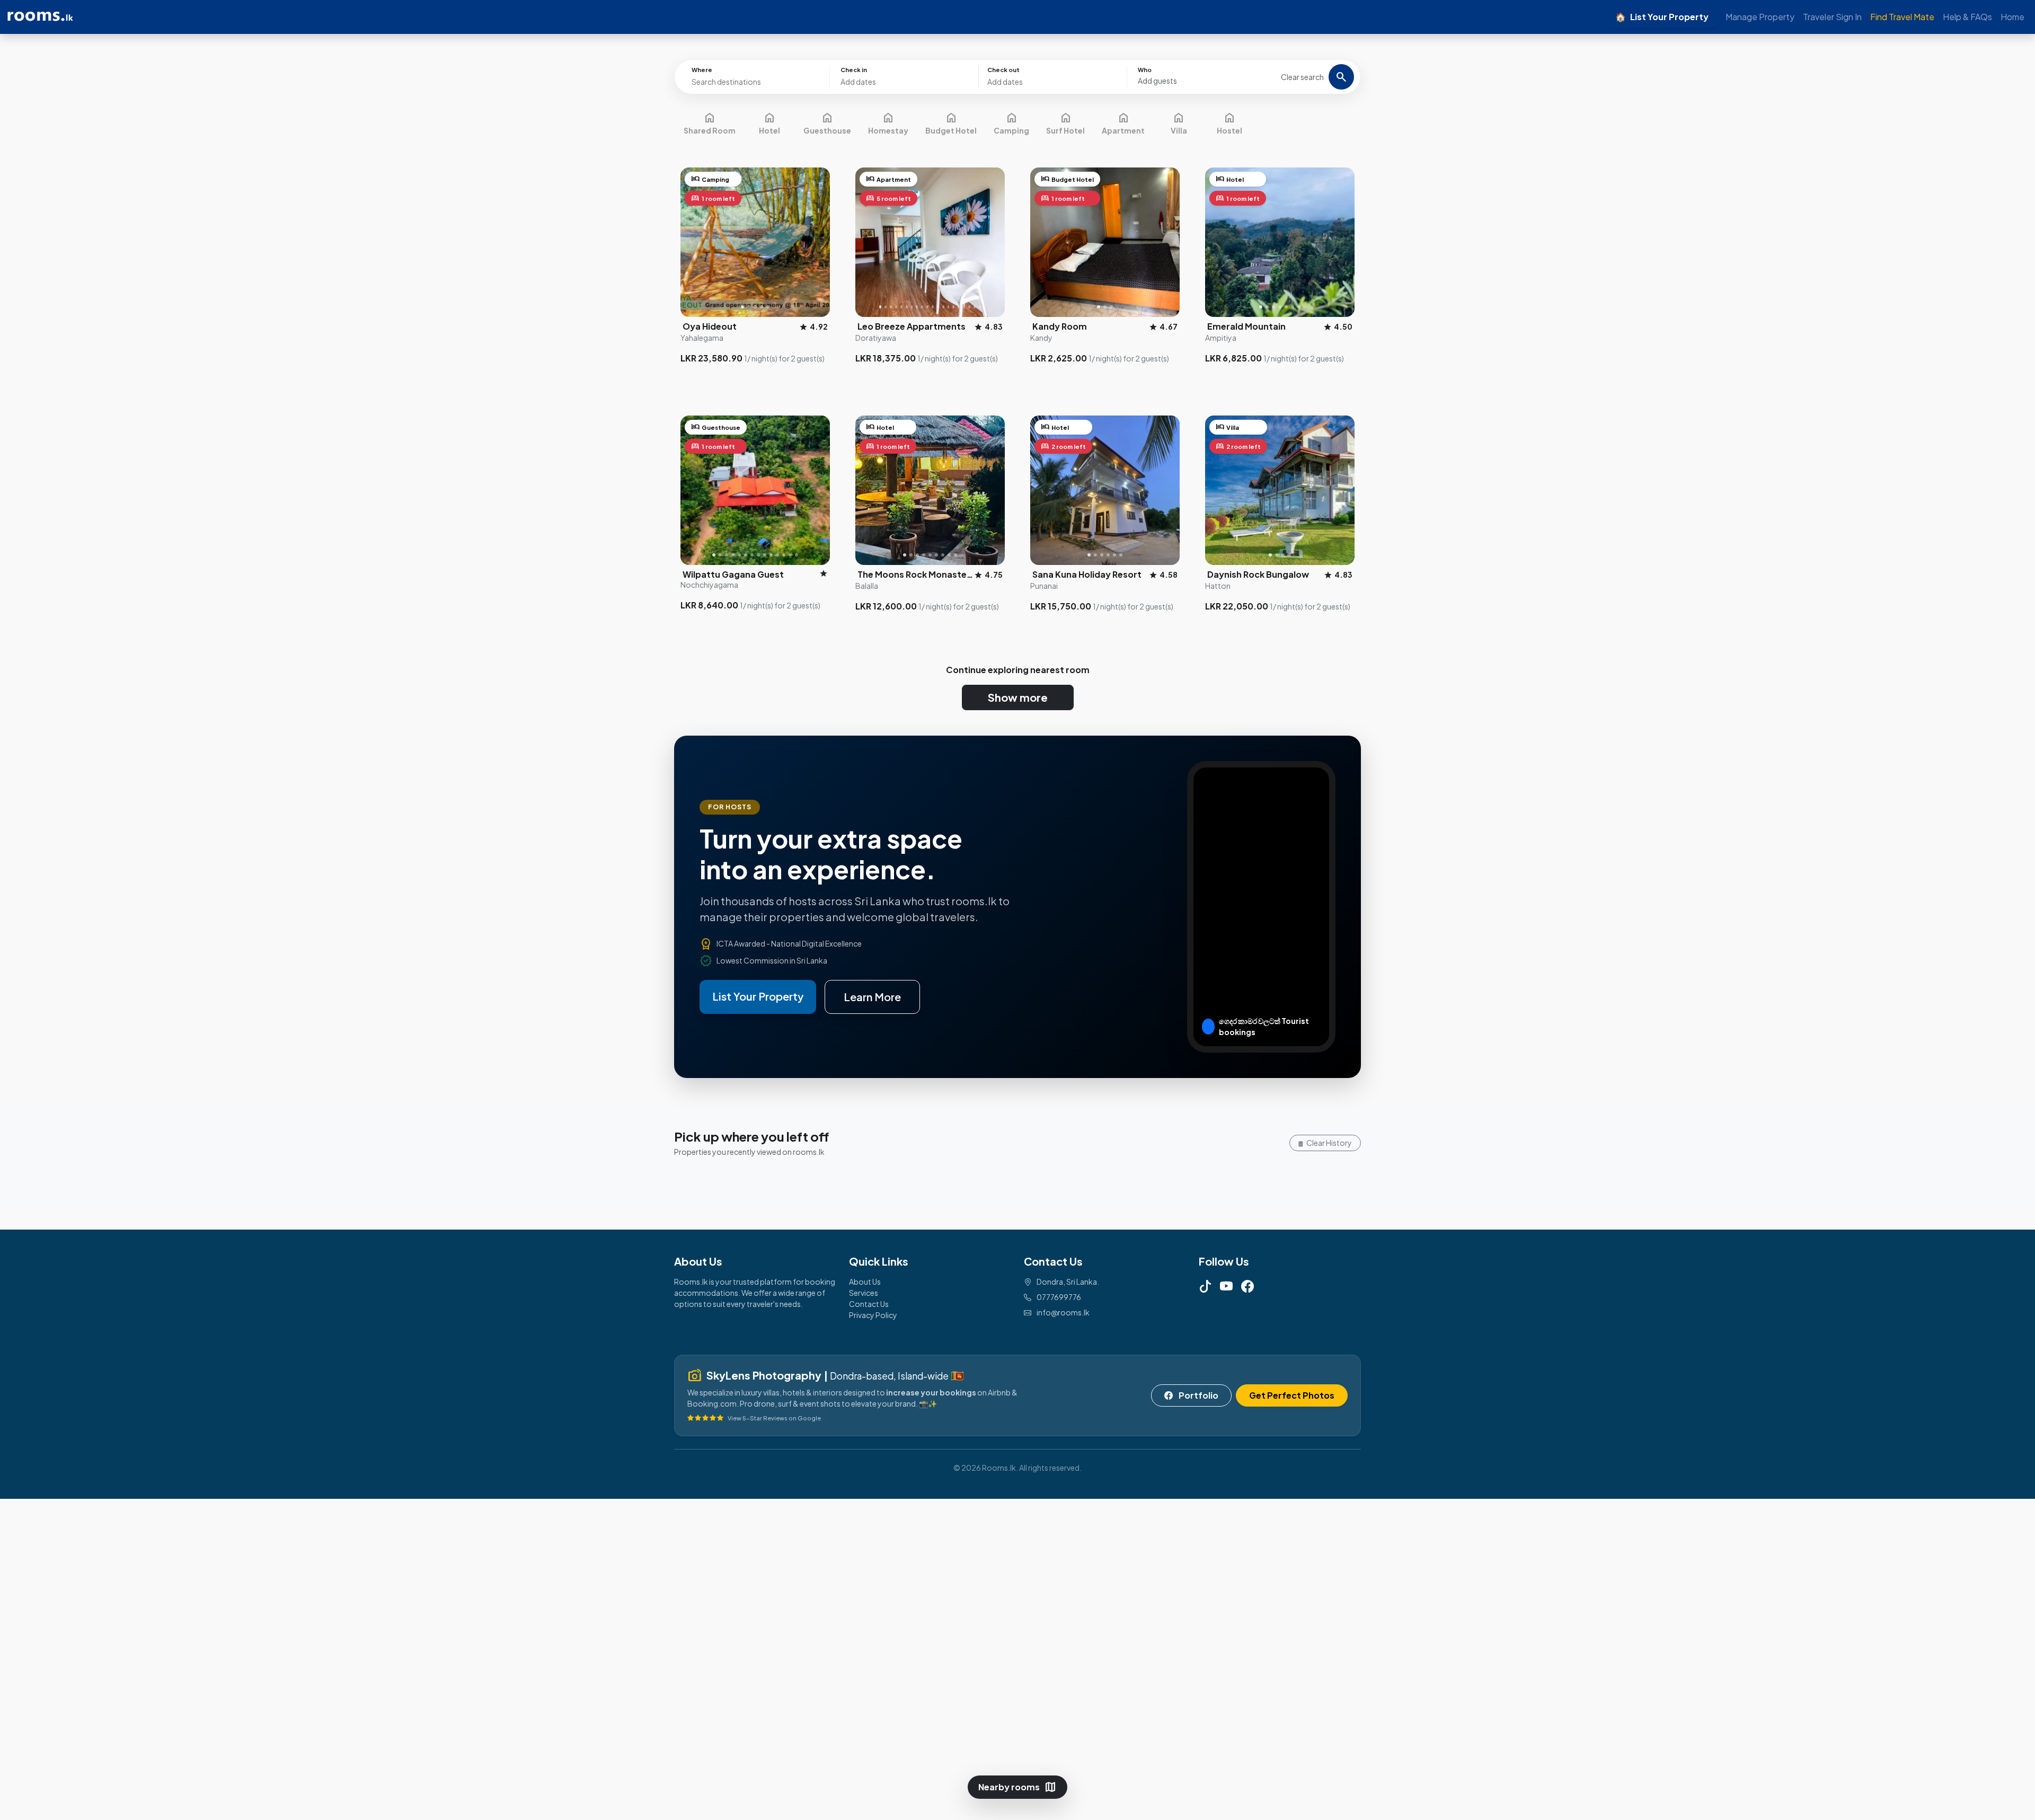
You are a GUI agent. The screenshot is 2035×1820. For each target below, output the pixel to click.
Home (2012, 17)
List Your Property (1662, 17)
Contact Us (869, 1304)
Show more (1018, 697)
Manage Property (1760, 17)
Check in (854, 70)
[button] (1202, 76)
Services (864, 1293)
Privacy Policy (873, 1315)
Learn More (872, 997)
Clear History (1329, 1143)
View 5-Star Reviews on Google (774, 1418)
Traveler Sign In (1832, 17)
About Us (865, 1282)
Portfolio (1198, 1395)
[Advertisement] (318, 1658)
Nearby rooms (1017, 1787)
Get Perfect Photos (1292, 1395)
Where (702, 70)
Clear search (1302, 77)
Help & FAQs (1967, 17)
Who (1145, 70)
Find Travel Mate (1902, 17)
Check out (1003, 70)
